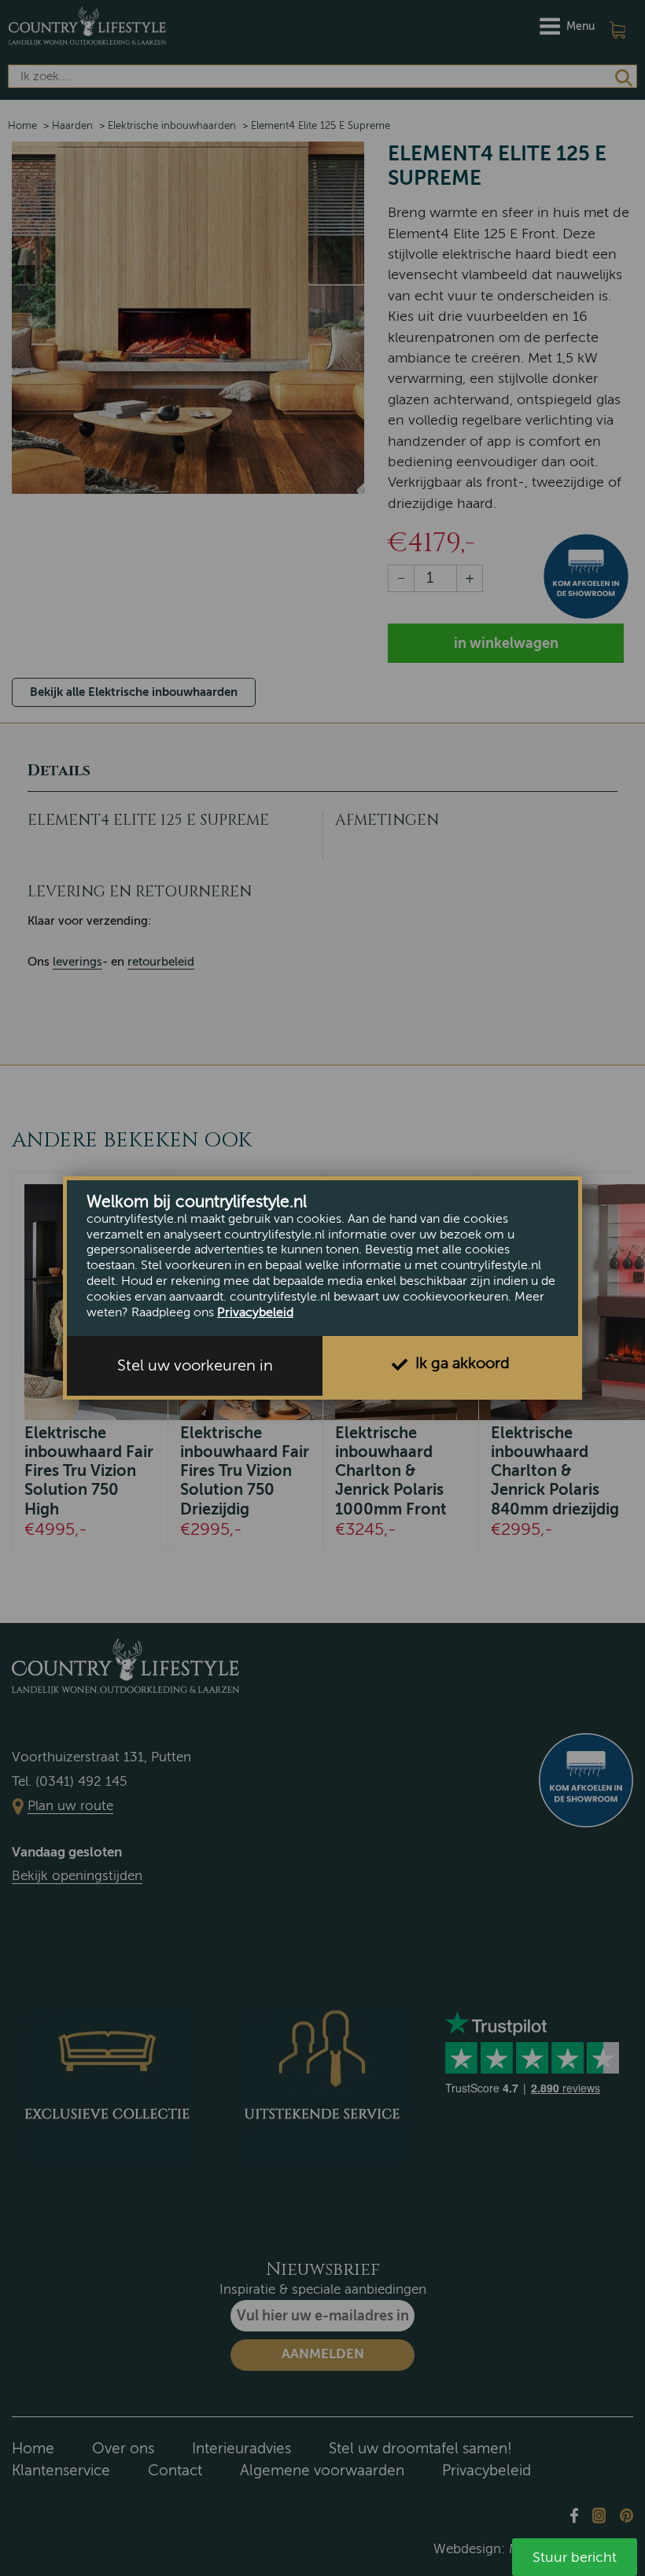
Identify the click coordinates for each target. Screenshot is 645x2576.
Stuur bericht (575, 2557)
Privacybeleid (255, 1312)
